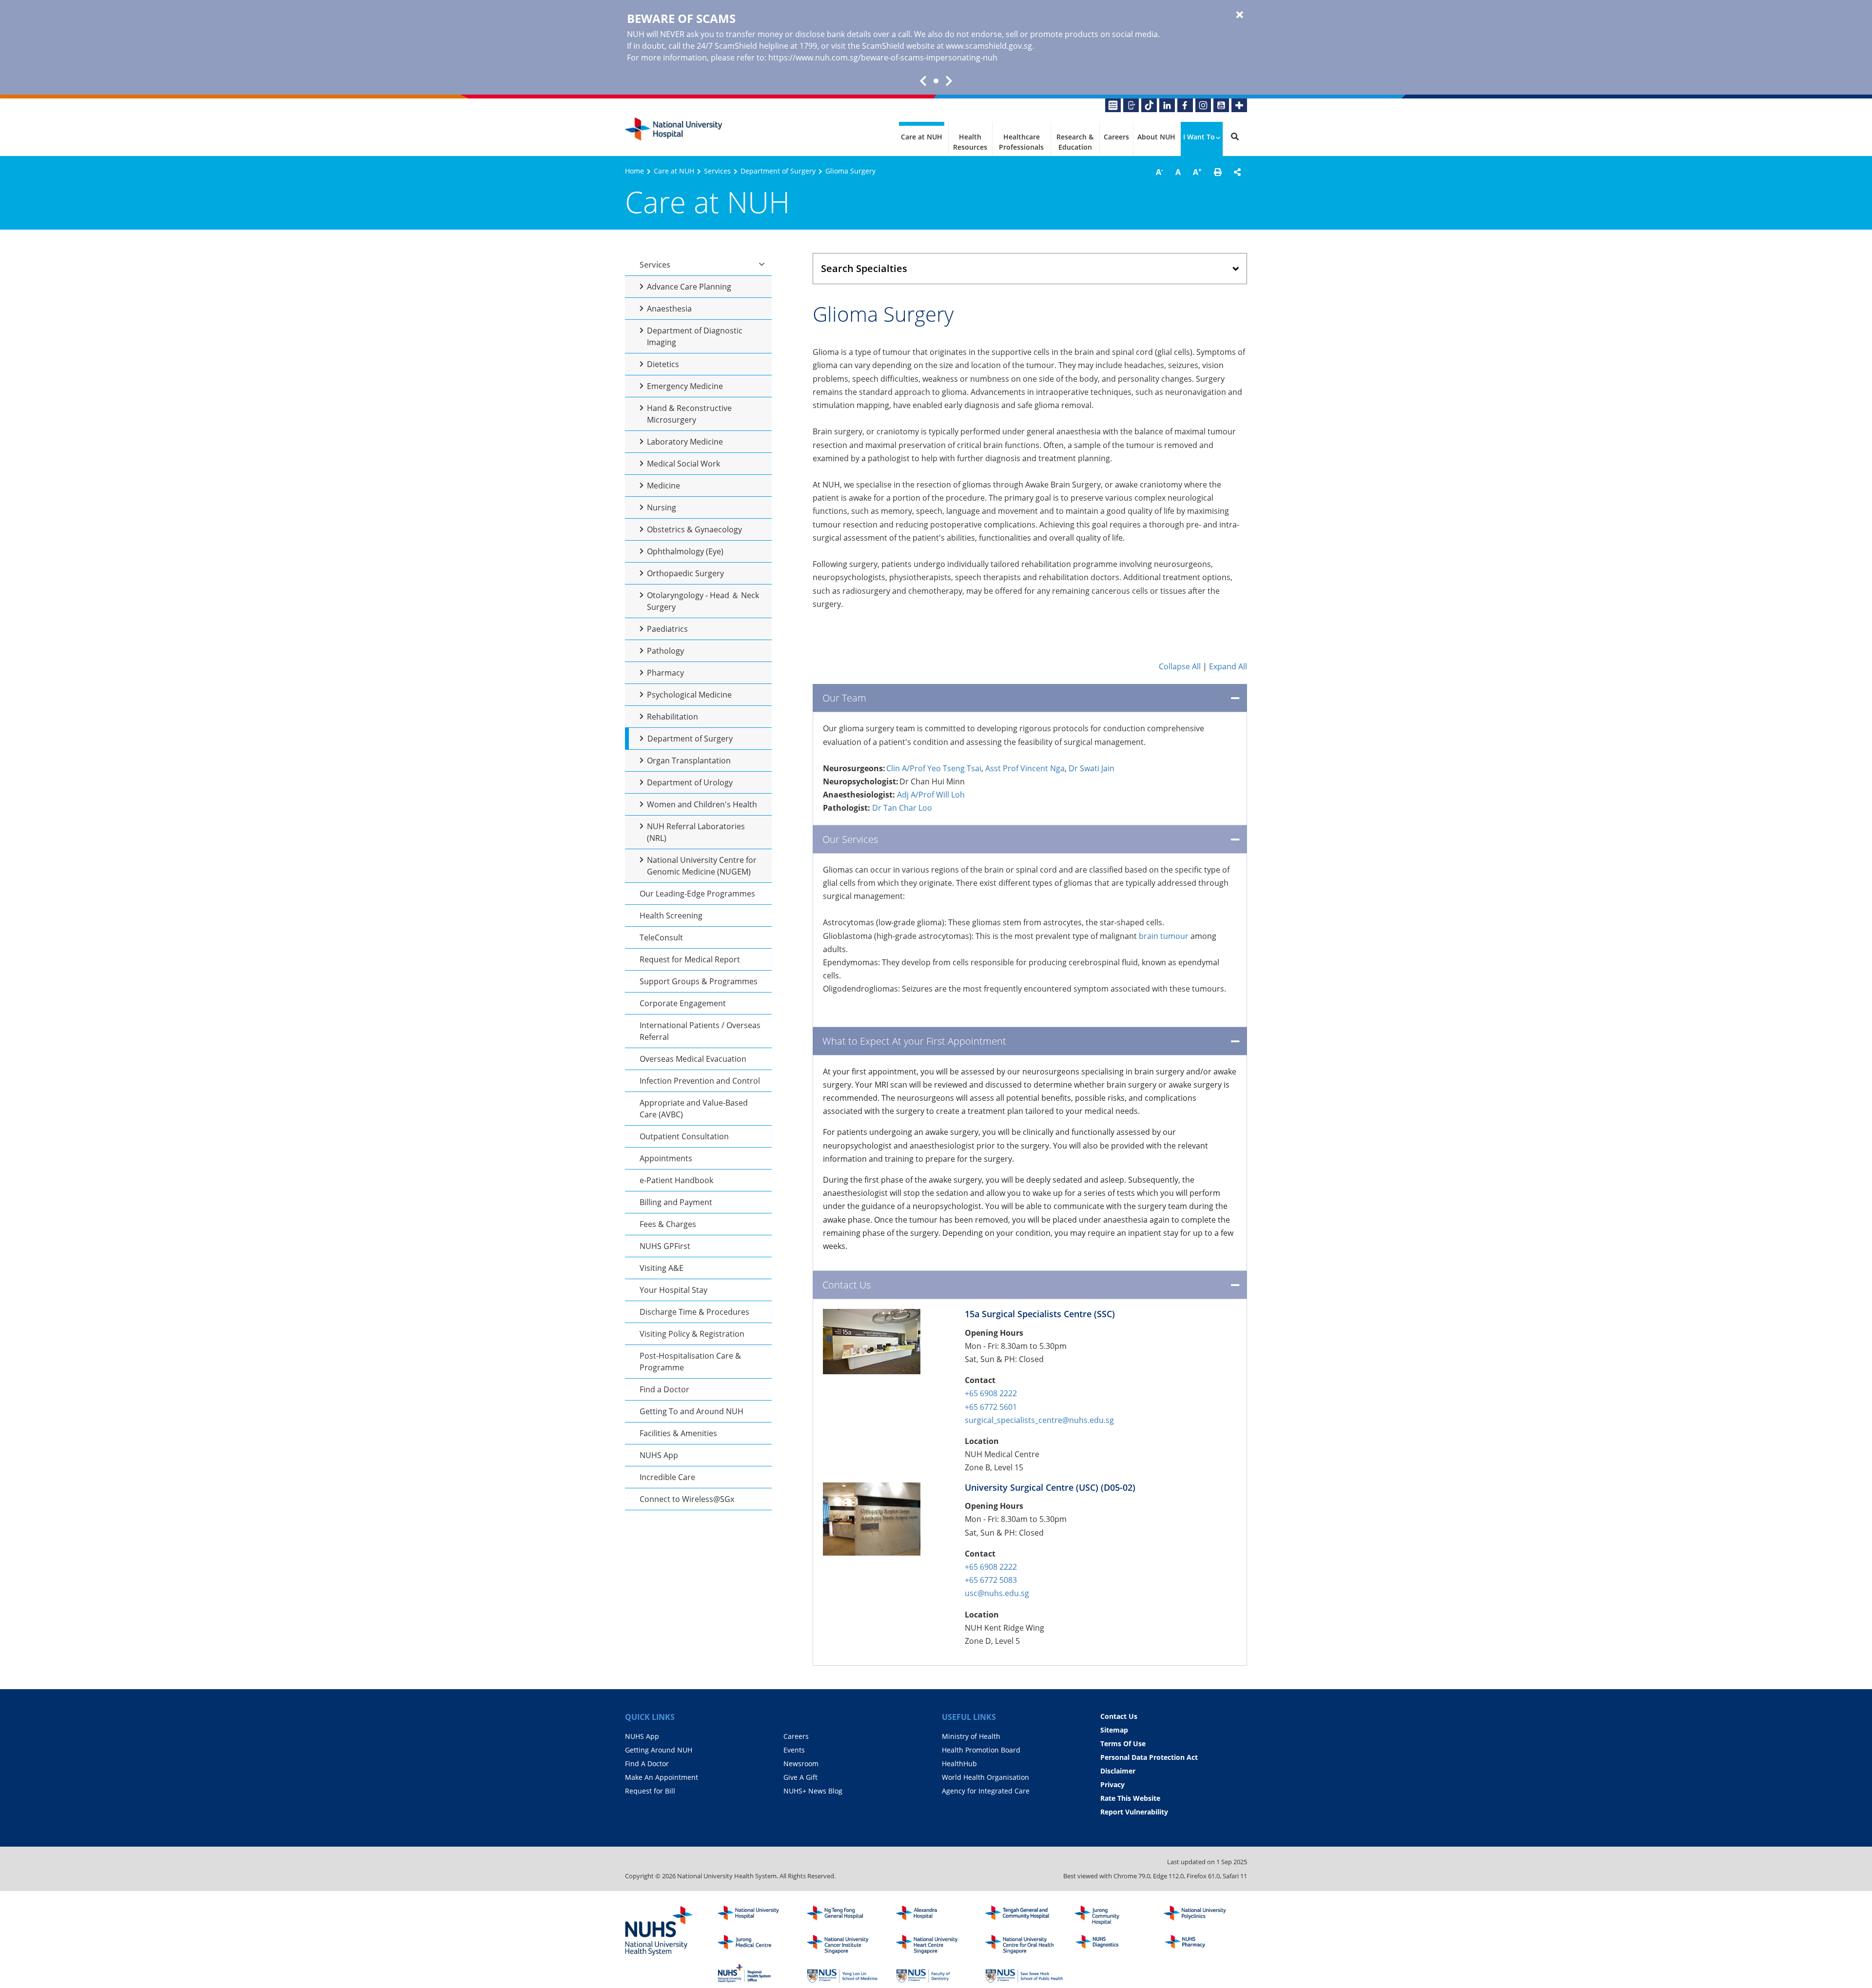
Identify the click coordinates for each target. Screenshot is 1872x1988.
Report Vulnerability (1134, 1812)
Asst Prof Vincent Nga (1025, 768)
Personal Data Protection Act (1149, 1757)
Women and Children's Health (702, 804)
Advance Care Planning (689, 287)
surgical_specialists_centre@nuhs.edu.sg (1039, 1420)
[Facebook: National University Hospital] (1185, 105)
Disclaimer (1118, 1771)
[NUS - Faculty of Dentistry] (935, 1973)
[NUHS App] (1131, 105)
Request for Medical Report (690, 959)
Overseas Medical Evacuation (693, 1059)
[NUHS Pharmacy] (1203, 1945)
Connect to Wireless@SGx (687, 1499)
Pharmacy (665, 673)
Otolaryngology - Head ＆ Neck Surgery (703, 601)
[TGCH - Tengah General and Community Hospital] (1024, 1915)
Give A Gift (800, 1777)
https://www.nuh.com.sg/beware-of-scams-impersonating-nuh (883, 58)
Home (634, 171)
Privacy (1112, 1784)
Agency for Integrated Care (986, 1791)
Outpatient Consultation (684, 1136)
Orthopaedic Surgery (685, 573)
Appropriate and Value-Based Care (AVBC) (694, 1109)
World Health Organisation (985, 1777)
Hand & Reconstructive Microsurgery (689, 414)
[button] (1218, 172)
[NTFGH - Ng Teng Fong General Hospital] (846, 1915)
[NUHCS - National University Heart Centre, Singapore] (935, 1945)
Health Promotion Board (981, 1750)
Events (794, 1750)
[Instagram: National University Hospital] (1203, 105)
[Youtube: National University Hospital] (1221, 105)
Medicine (663, 486)
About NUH (1156, 137)
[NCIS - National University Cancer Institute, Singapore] (846, 1945)
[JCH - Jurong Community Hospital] (1113, 1915)
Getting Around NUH (659, 1750)
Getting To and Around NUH (692, 1411)
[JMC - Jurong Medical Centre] (757, 1945)
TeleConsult (661, 937)
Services (717, 171)
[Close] (1240, 15)
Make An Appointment (662, 1777)
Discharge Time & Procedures (694, 1312)
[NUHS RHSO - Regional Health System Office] (757, 1973)
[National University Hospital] (674, 129)
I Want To (1199, 137)
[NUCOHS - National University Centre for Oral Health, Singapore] (1024, 1945)
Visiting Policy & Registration (692, 1334)
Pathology (665, 651)
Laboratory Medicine (685, 442)
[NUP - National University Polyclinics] (1203, 1915)
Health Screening (671, 916)
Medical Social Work (683, 464)
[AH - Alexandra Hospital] (935, 1915)
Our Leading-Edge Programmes (697, 894)
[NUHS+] (1239, 105)
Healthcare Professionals (1021, 142)
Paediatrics (667, 629)
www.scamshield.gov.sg (989, 46)
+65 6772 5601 (991, 1407)
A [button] (1160, 172)
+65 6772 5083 (991, 1580)
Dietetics (663, 364)
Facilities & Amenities (678, 1433)
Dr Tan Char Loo (902, 808)
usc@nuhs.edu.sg (997, 1593)
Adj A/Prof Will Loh (931, 795)
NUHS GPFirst (665, 1246)
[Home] (757, 1915)
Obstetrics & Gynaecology (694, 529)
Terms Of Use (1123, 1744)
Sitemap (1114, 1730)
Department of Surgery (778, 171)
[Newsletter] (1113, 105)
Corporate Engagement (683, 1003)
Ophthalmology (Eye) (685, 551)
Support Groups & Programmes (699, 981)
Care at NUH (922, 137)
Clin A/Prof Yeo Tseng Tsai (934, 768)
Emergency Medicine (685, 386)
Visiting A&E (662, 1268)
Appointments (666, 1158)
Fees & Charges (668, 1224)
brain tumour (1164, 936)
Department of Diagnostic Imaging (695, 336)
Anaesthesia (669, 309)
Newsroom (801, 1764)
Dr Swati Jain (1092, 768)
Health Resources (970, 142)
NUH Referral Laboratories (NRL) (696, 832)
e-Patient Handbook (676, 1180)
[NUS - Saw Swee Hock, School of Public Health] (1024, 1973)
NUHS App (659, 1455)
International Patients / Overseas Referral (700, 1031)
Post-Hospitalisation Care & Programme (690, 1362)
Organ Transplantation (689, 760)
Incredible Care (667, 1477)
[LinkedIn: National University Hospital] (1167, 105)
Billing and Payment (676, 1202)
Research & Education (1075, 142)
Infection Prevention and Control (700, 1081)
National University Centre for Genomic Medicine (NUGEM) (702, 866)
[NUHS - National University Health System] (659, 1931)
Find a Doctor (664, 1389)
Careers (1116, 137)
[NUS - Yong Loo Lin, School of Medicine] (846, 1973)
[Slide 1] (936, 81)
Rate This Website (1130, 1798)
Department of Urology (690, 782)
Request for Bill (650, 1791)
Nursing (662, 507)
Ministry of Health (971, 1736)
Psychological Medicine (689, 695)
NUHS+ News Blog (813, 1791)
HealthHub (959, 1764)
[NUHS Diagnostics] (1113, 1945)
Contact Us (1119, 1716)
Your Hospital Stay (673, 1290)
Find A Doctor (647, 1764)
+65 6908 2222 (991, 1393)
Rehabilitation (673, 717)
